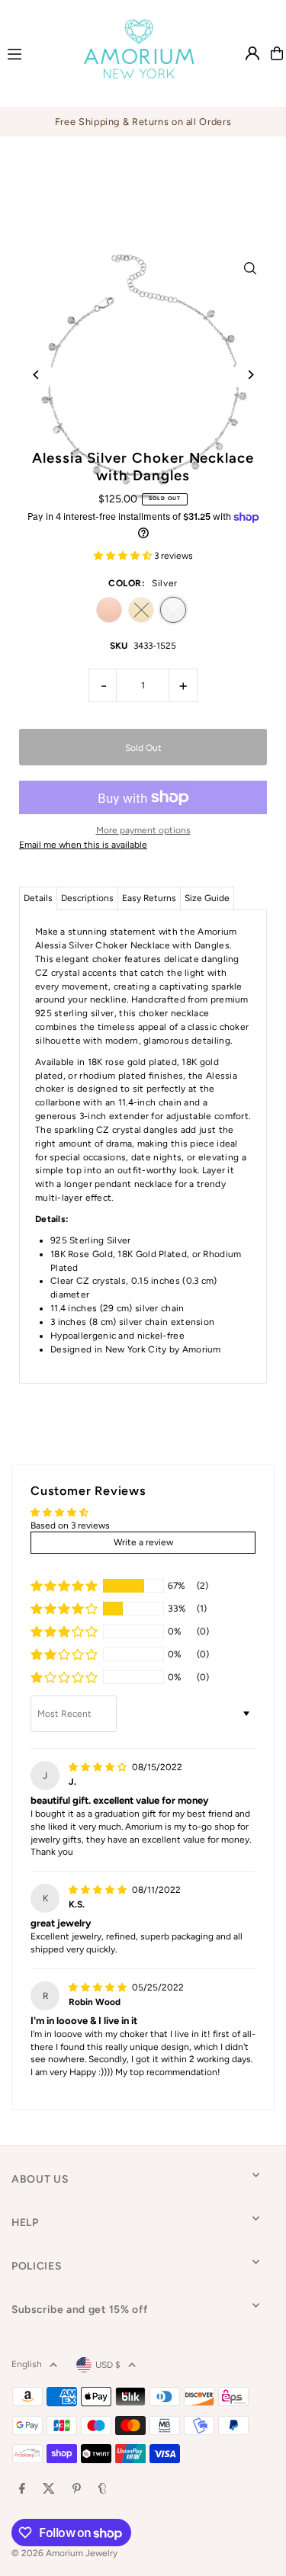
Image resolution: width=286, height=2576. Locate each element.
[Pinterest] (77, 2489)
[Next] (250, 375)
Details (38, 898)
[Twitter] (49, 2489)
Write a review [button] (143, 1542)
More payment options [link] (143, 830)
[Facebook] (22, 2489)
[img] (99, 1767)
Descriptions (87, 898)
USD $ (108, 2365)
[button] (124, 556)
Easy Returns (149, 898)
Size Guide (207, 898)
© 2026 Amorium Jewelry (64, 2553)
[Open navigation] (31, 53)
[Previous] (36, 375)
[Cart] (277, 53)
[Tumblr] (103, 2489)
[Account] (252, 53)
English (27, 2364)
